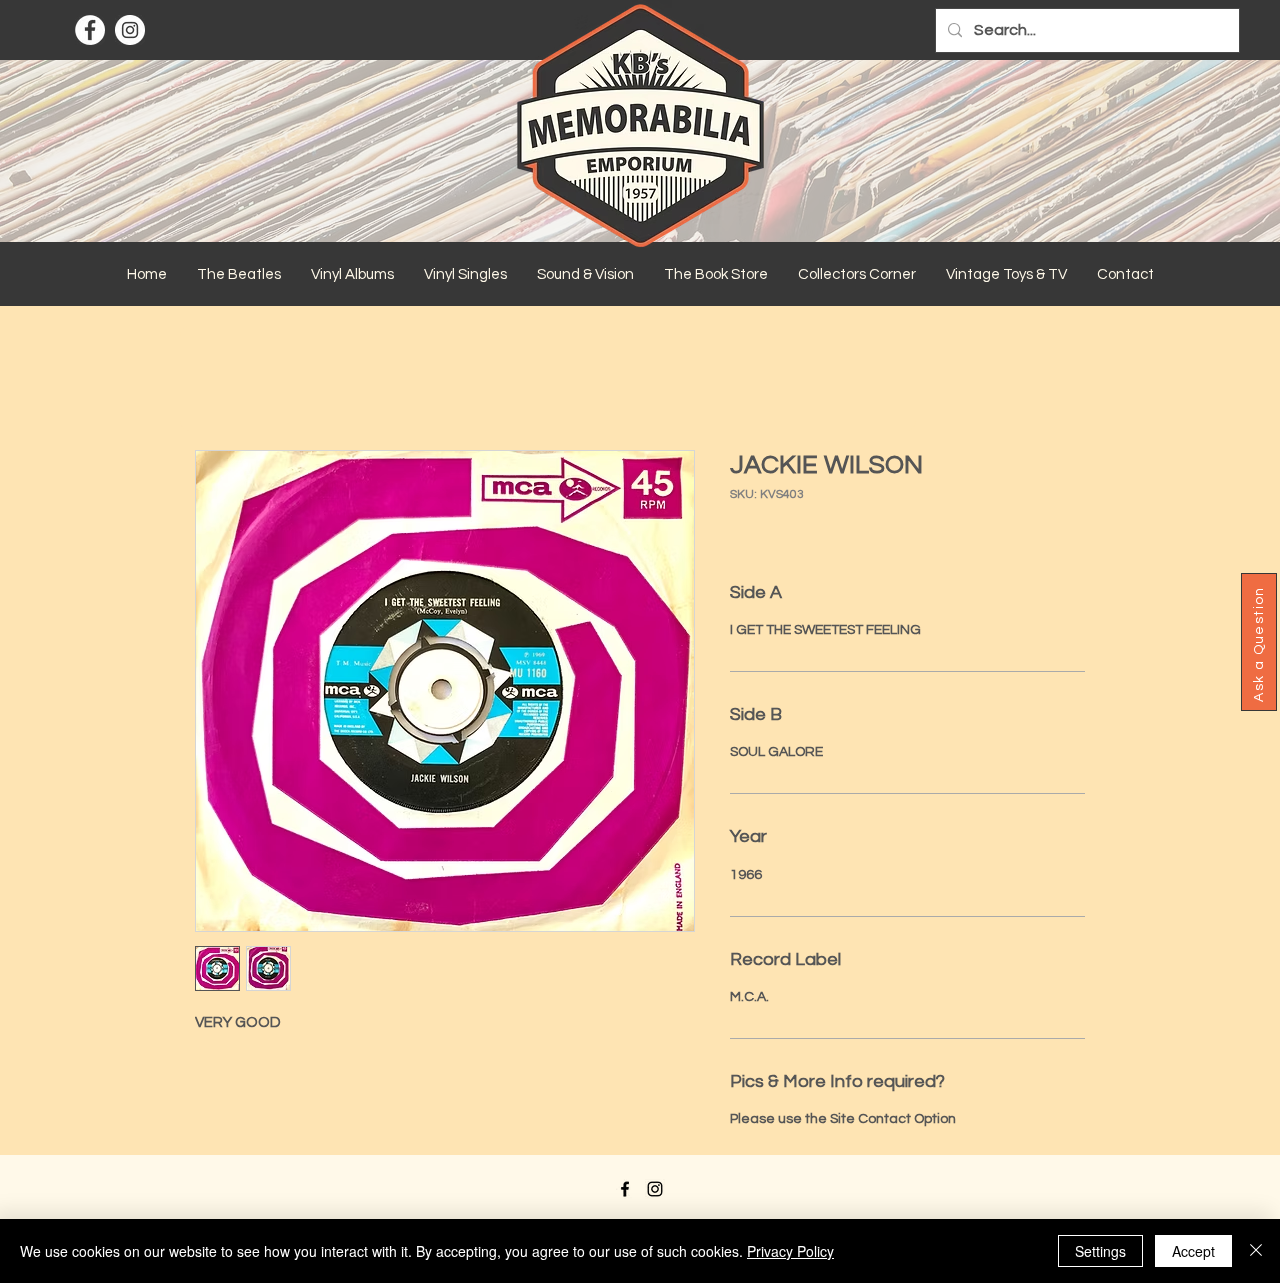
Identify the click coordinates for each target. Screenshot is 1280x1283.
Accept (1193, 1251)
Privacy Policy (790, 1251)
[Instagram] (130, 30)
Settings (1100, 1251)
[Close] (1256, 1251)
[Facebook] (90, 30)
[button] (239, 275)
